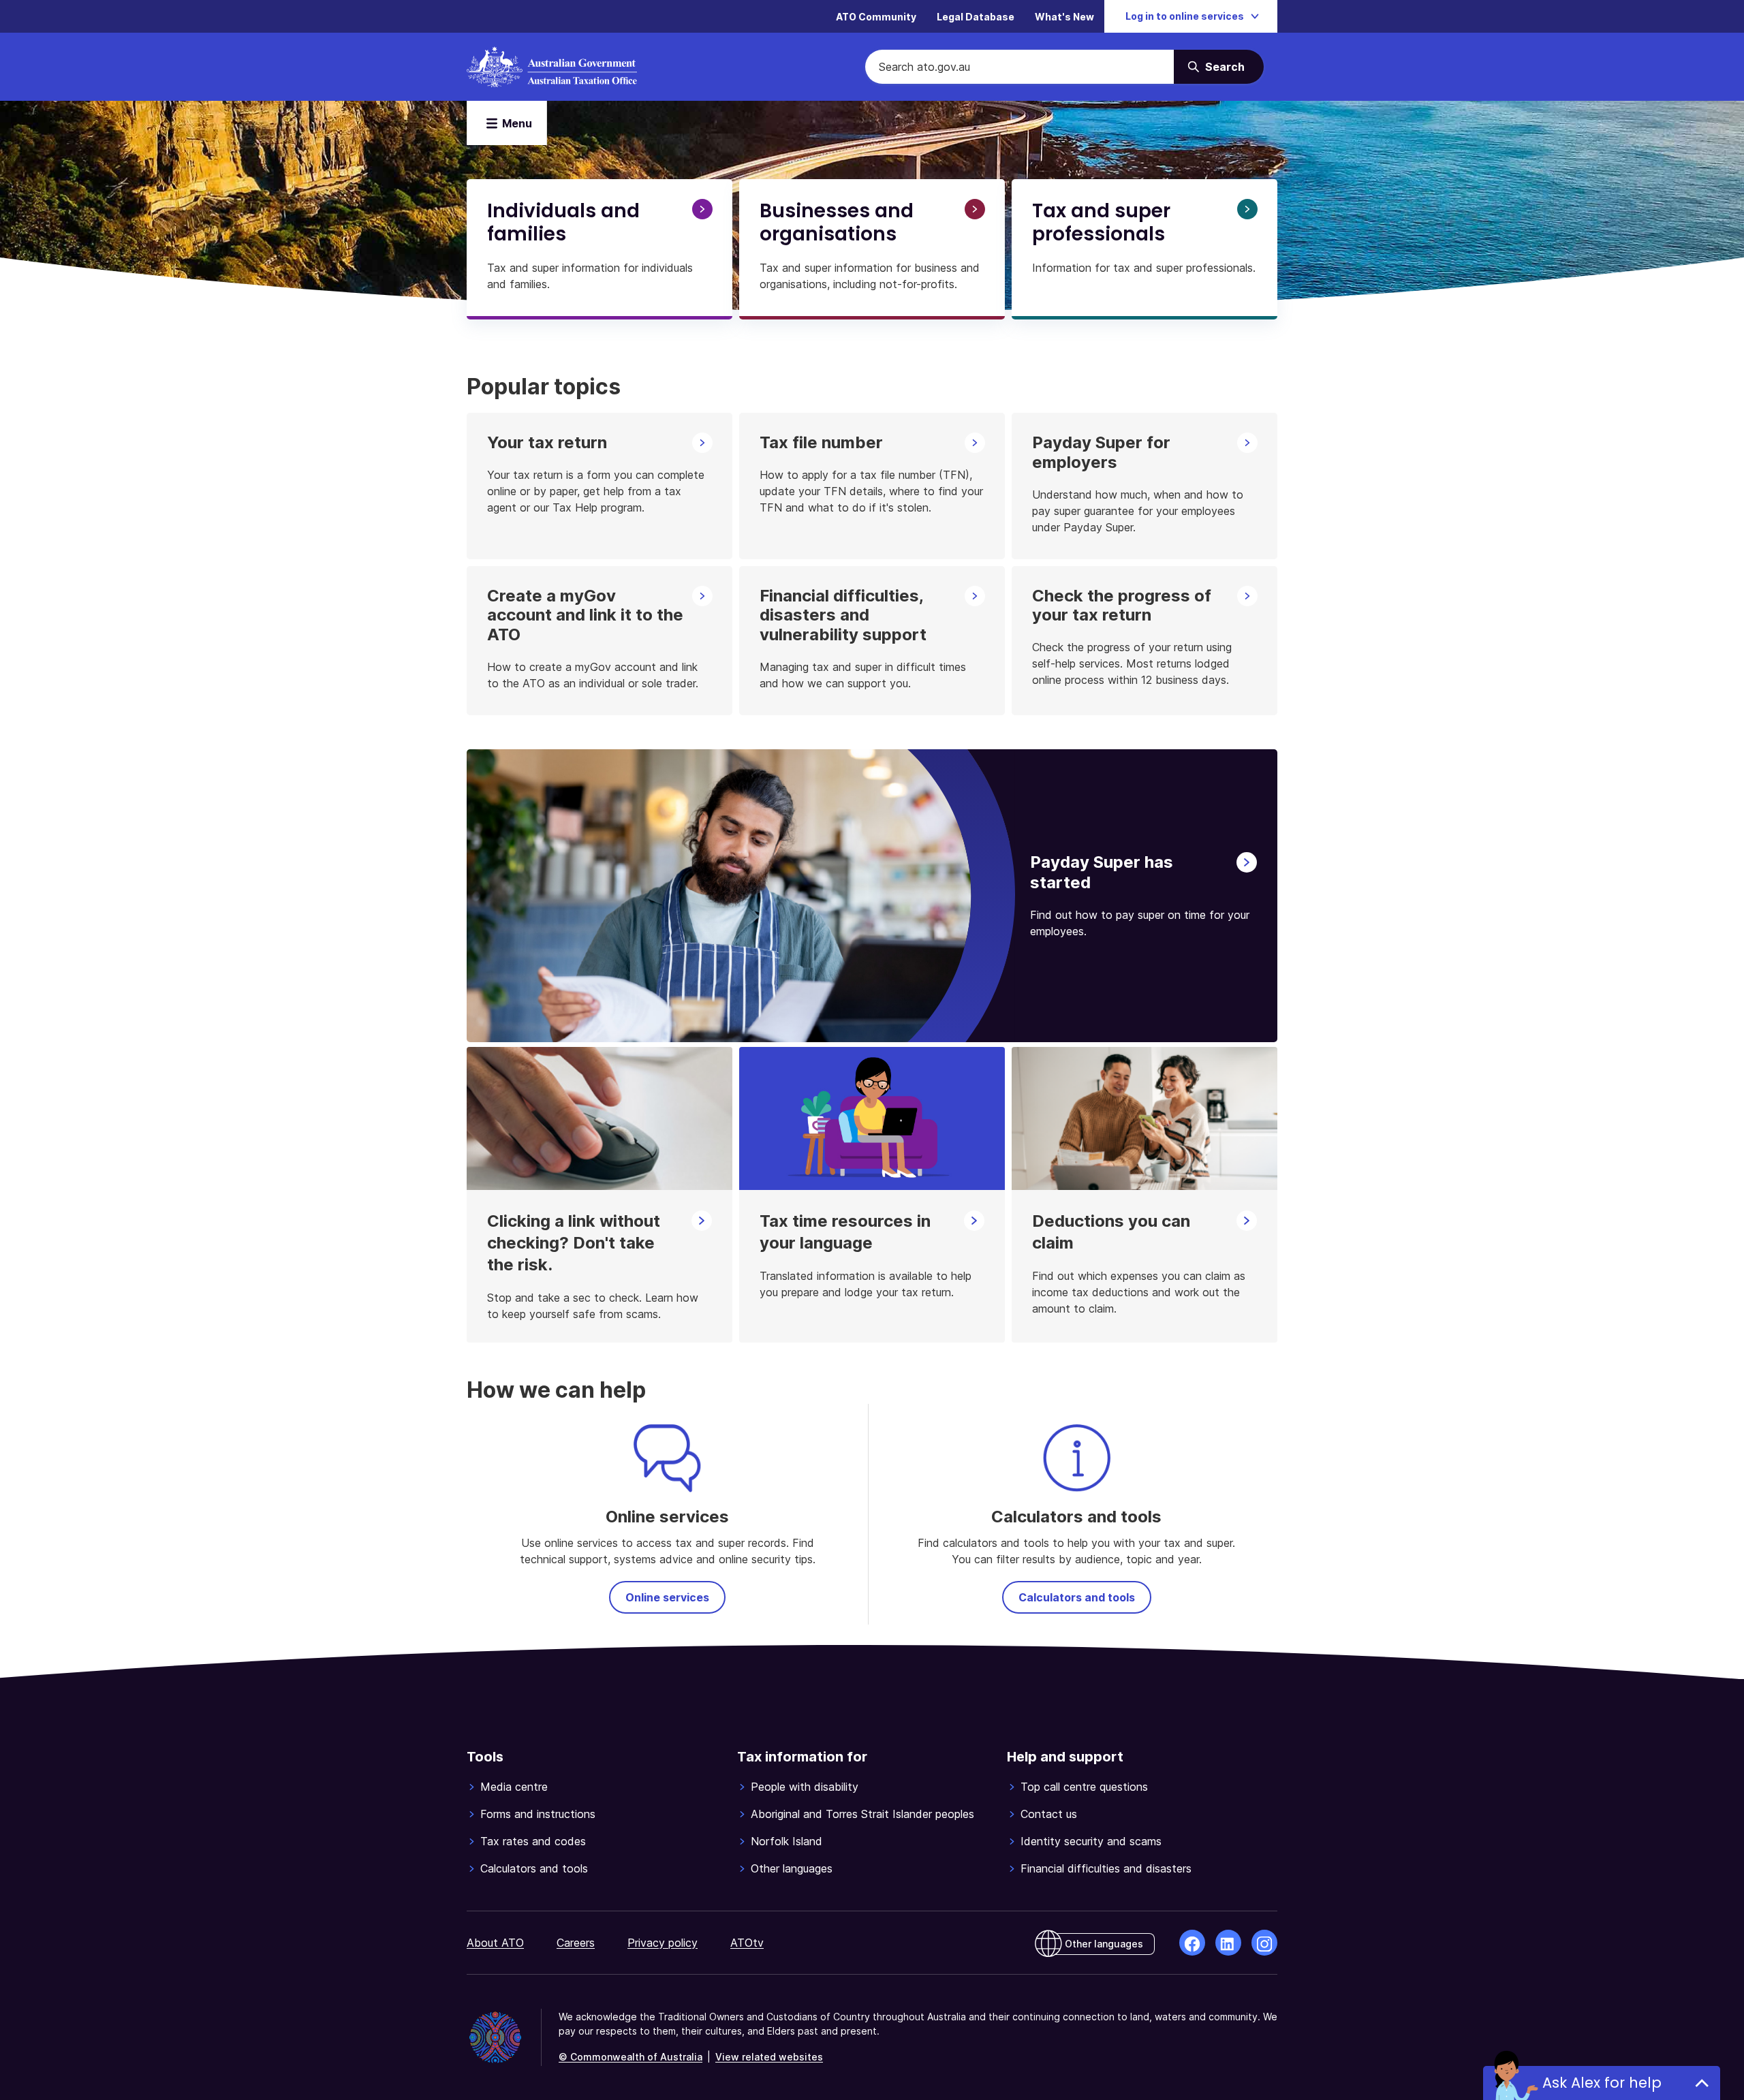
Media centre (514, 1787)
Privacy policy (663, 1943)
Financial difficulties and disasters (1106, 1868)
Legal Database (976, 17)
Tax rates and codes (533, 1841)
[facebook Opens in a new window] (1192, 1943)
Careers (576, 1943)
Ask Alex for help (1602, 2083)
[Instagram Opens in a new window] (1264, 1943)
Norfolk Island (787, 1841)
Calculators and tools (1077, 1597)
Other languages (792, 1868)
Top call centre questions (1084, 1787)
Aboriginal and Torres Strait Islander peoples (862, 1814)
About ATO (495, 1943)
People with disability (805, 1787)
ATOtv (747, 1943)
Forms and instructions (538, 1814)
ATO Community (876, 17)
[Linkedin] (1228, 1943)
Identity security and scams (1091, 1841)
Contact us (1049, 1814)
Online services (667, 1597)
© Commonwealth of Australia (630, 2057)
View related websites (769, 2057)
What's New (1064, 17)
